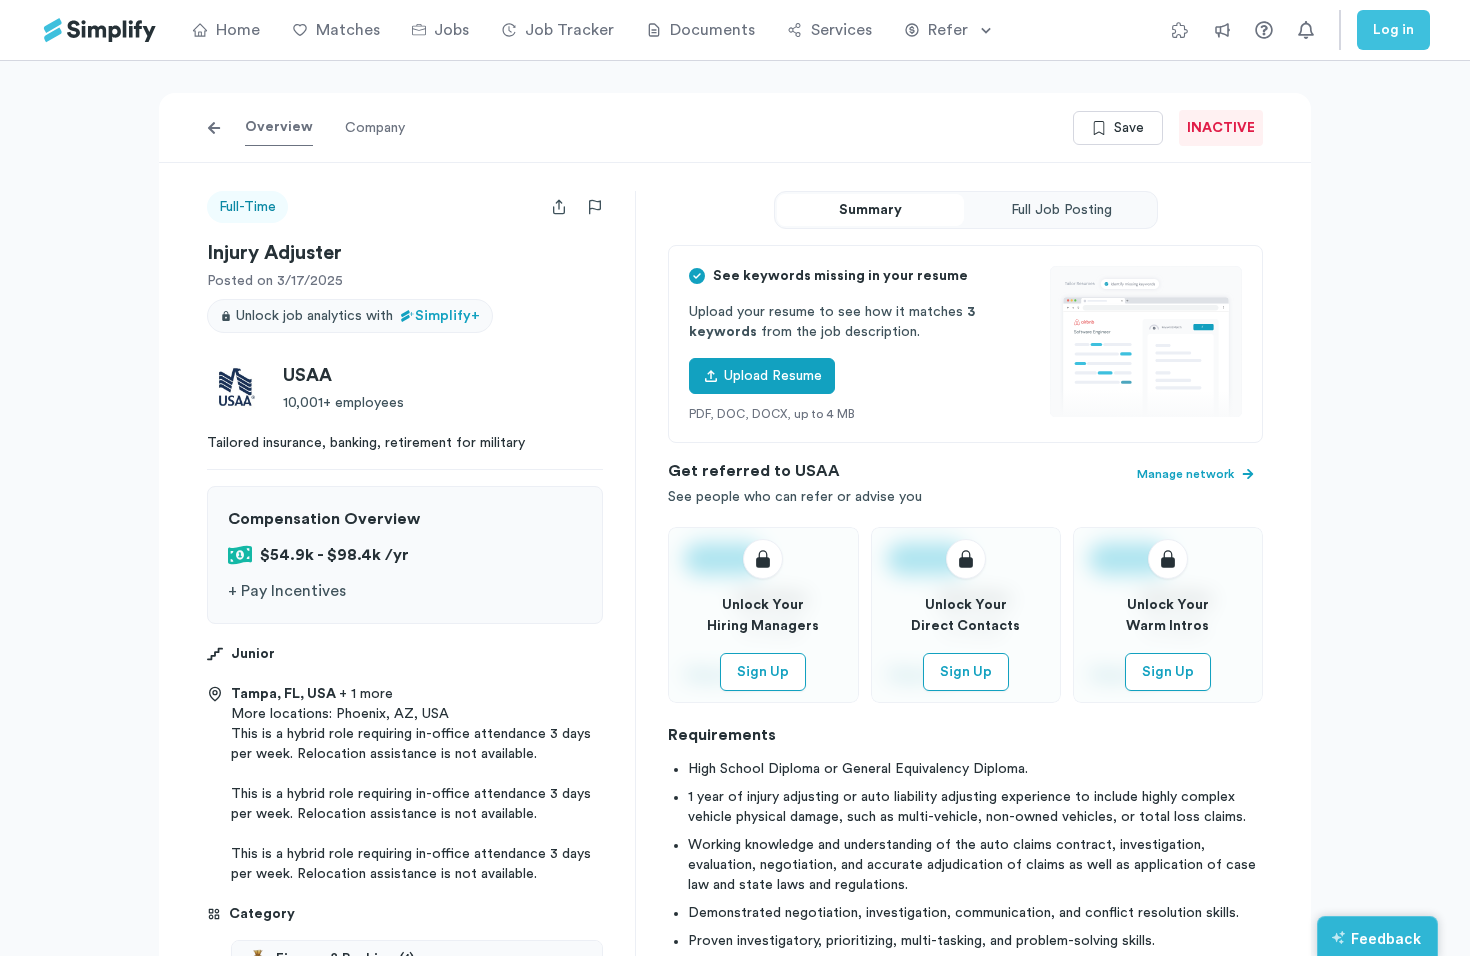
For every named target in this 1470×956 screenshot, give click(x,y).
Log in (1393, 30)
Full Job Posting (1061, 210)
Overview (279, 127)
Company (375, 128)
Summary (870, 210)
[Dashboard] (100, 30)
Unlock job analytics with (358, 316)
